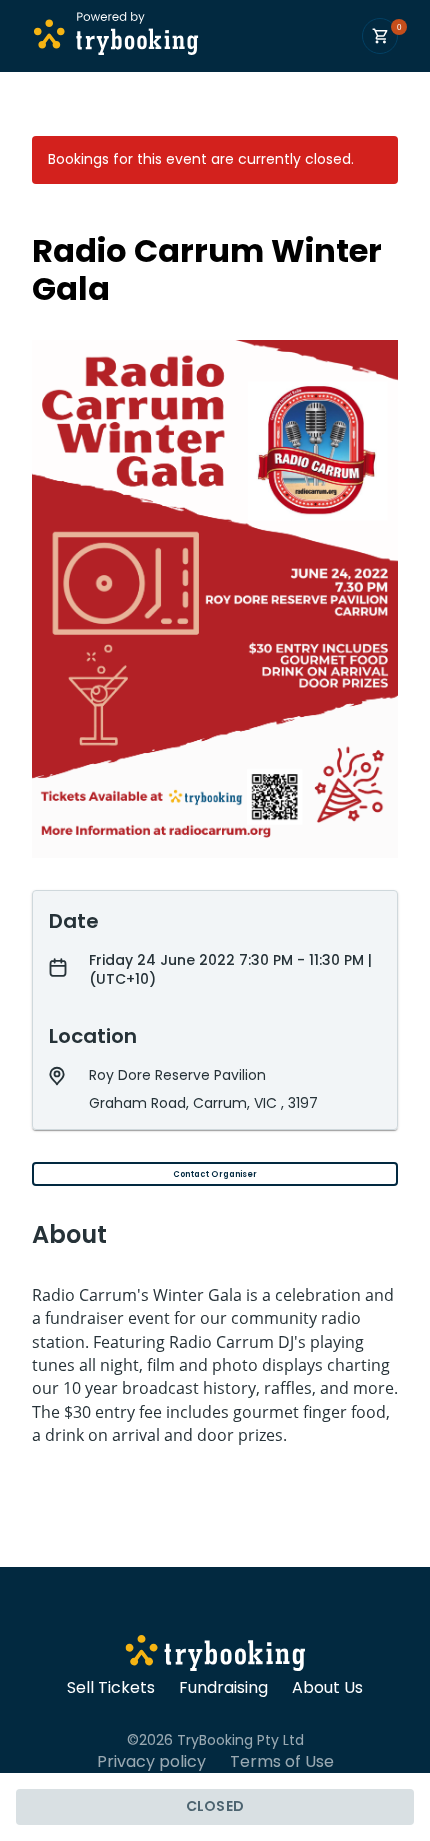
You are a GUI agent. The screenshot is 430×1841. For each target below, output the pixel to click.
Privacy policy (151, 1762)
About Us (327, 1688)
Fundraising (223, 1688)
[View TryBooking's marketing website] (215, 1656)
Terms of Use (282, 1762)
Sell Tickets (111, 1688)
